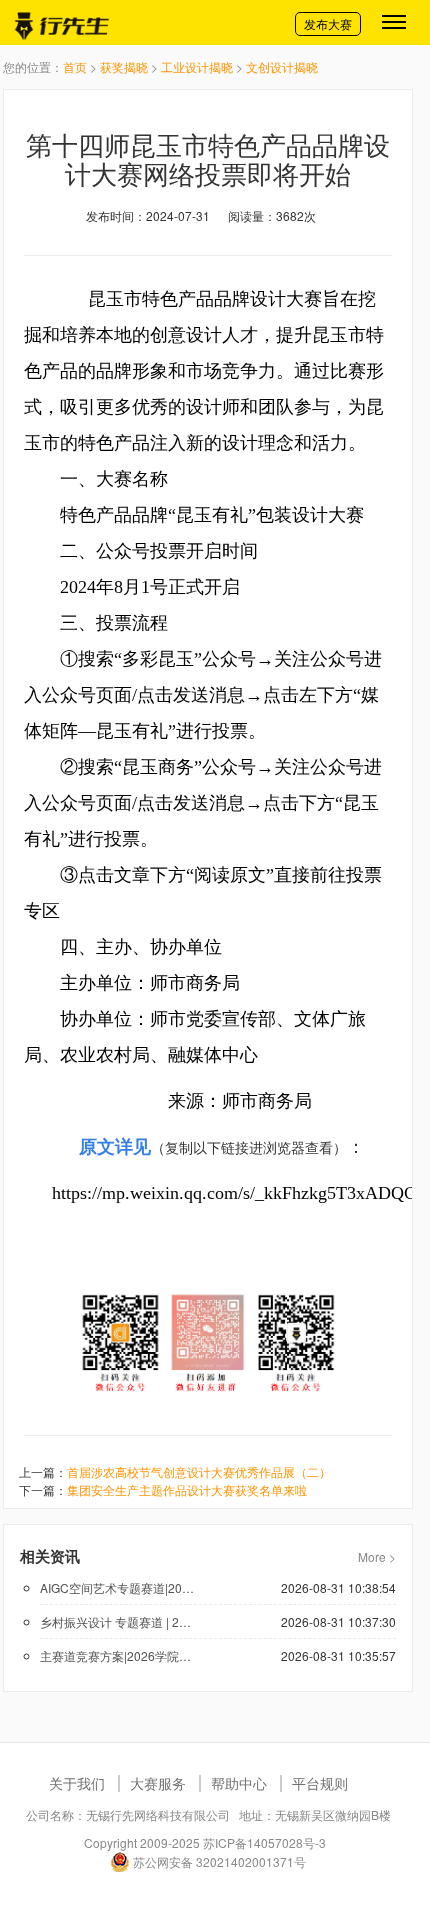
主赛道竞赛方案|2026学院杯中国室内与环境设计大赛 (118, 1655)
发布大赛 (328, 23)
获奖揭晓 (124, 66)
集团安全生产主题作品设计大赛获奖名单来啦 (187, 1489)
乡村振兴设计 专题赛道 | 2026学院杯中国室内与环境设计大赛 (118, 1621)
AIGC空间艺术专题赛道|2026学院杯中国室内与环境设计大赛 (118, 1587)
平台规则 (320, 1783)
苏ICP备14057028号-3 (264, 1842)
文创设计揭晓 (282, 66)
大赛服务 (158, 1783)
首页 (75, 66)
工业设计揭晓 (197, 66)
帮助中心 (239, 1783)
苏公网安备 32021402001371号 (218, 1861)
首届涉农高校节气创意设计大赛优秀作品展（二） (199, 1471)
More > (377, 1556)
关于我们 (77, 1783)
